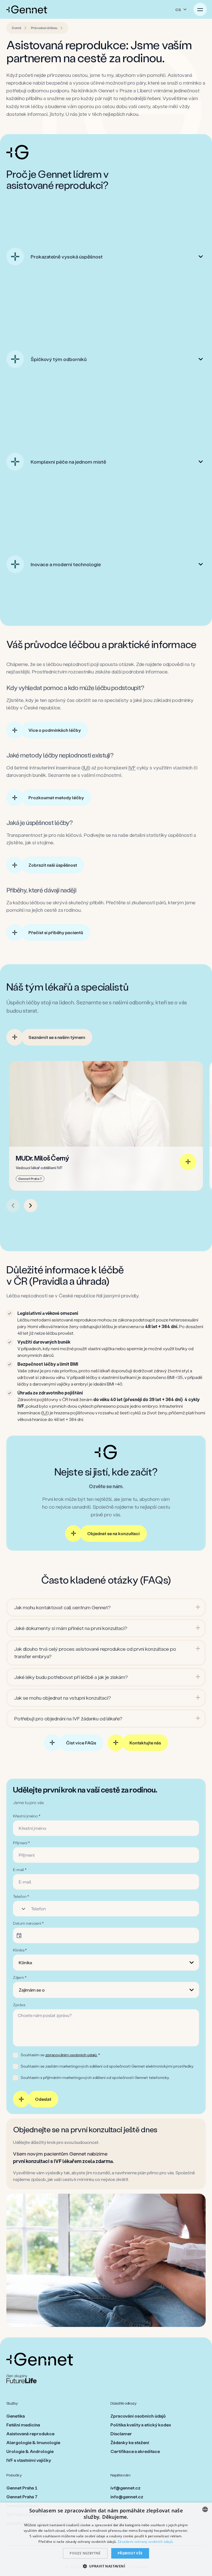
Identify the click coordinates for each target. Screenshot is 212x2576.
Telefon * (21, 1896)
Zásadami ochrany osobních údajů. (146, 2542)
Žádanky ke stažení (130, 2442)
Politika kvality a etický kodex (141, 2425)
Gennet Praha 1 (22, 2488)
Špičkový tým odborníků (59, 359)
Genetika (16, 2416)
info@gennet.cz (127, 2497)
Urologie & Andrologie (30, 2451)
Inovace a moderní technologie (66, 564)
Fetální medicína (23, 2425)
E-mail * (20, 1870)
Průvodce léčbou (44, 28)
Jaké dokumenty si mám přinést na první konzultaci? (71, 1628)
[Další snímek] (31, 1206)
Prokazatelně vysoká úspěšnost (67, 257)
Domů (17, 28)
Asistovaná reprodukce (30, 2433)
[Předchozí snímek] (13, 1206)
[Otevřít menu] (200, 9)
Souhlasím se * (60, 2055)
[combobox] (205, 2509)
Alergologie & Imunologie (33, 2442)
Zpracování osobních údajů (138, 2416)
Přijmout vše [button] (130, 2553)
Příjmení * (21, 1843)
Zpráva (19, 2005)
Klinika (25, 1962)
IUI (86, 767)
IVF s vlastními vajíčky (29, 2460)
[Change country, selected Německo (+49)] (21, 1909)
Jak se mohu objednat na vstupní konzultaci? (63, 1698)
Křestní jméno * (27, 1816)
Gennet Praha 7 (22, 2497)
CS (178, 10)
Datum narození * (28, 1923)
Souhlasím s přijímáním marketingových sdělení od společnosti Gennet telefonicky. (95, 2077)
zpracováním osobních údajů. (71, 2055)
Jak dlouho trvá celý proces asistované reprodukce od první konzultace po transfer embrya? (95, 1653)
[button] (106, 2566)
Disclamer (121, 2433)
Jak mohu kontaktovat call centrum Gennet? (62, 1607)
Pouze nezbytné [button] (85, 2553)
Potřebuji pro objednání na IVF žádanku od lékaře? (68, 1718)
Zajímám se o (32, 1990)
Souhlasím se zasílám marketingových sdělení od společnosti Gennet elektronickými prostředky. (107, 2066)
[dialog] (106, 2539)
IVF (132, 767)
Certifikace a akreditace (135, 2451)
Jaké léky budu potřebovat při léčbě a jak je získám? (71, 1677)
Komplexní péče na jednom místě (68, 462)
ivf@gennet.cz (125, 2488)
